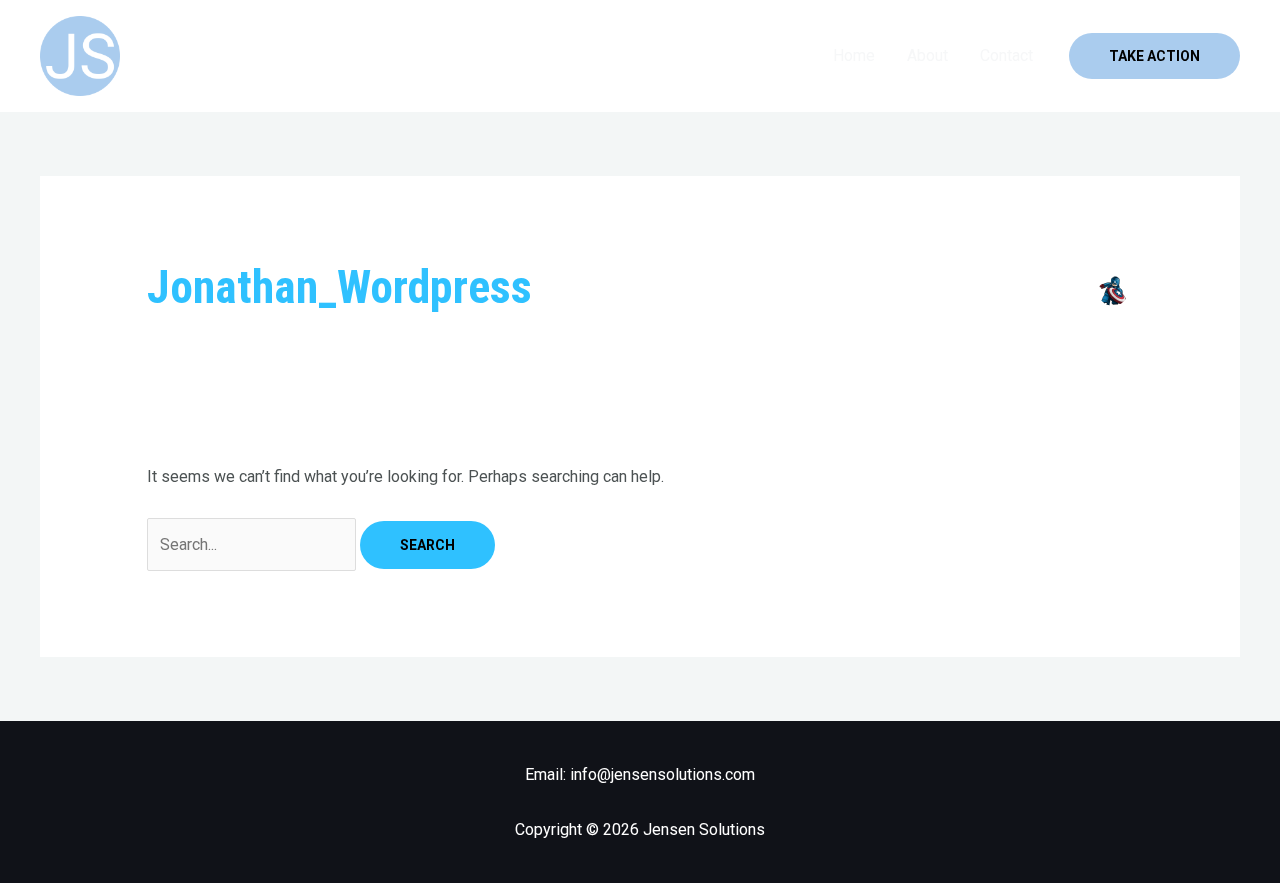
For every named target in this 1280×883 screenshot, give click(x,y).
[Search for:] (253, 544)
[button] (1154, 56)
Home (854, 55)
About (927, 55)
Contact (1006, 55)
